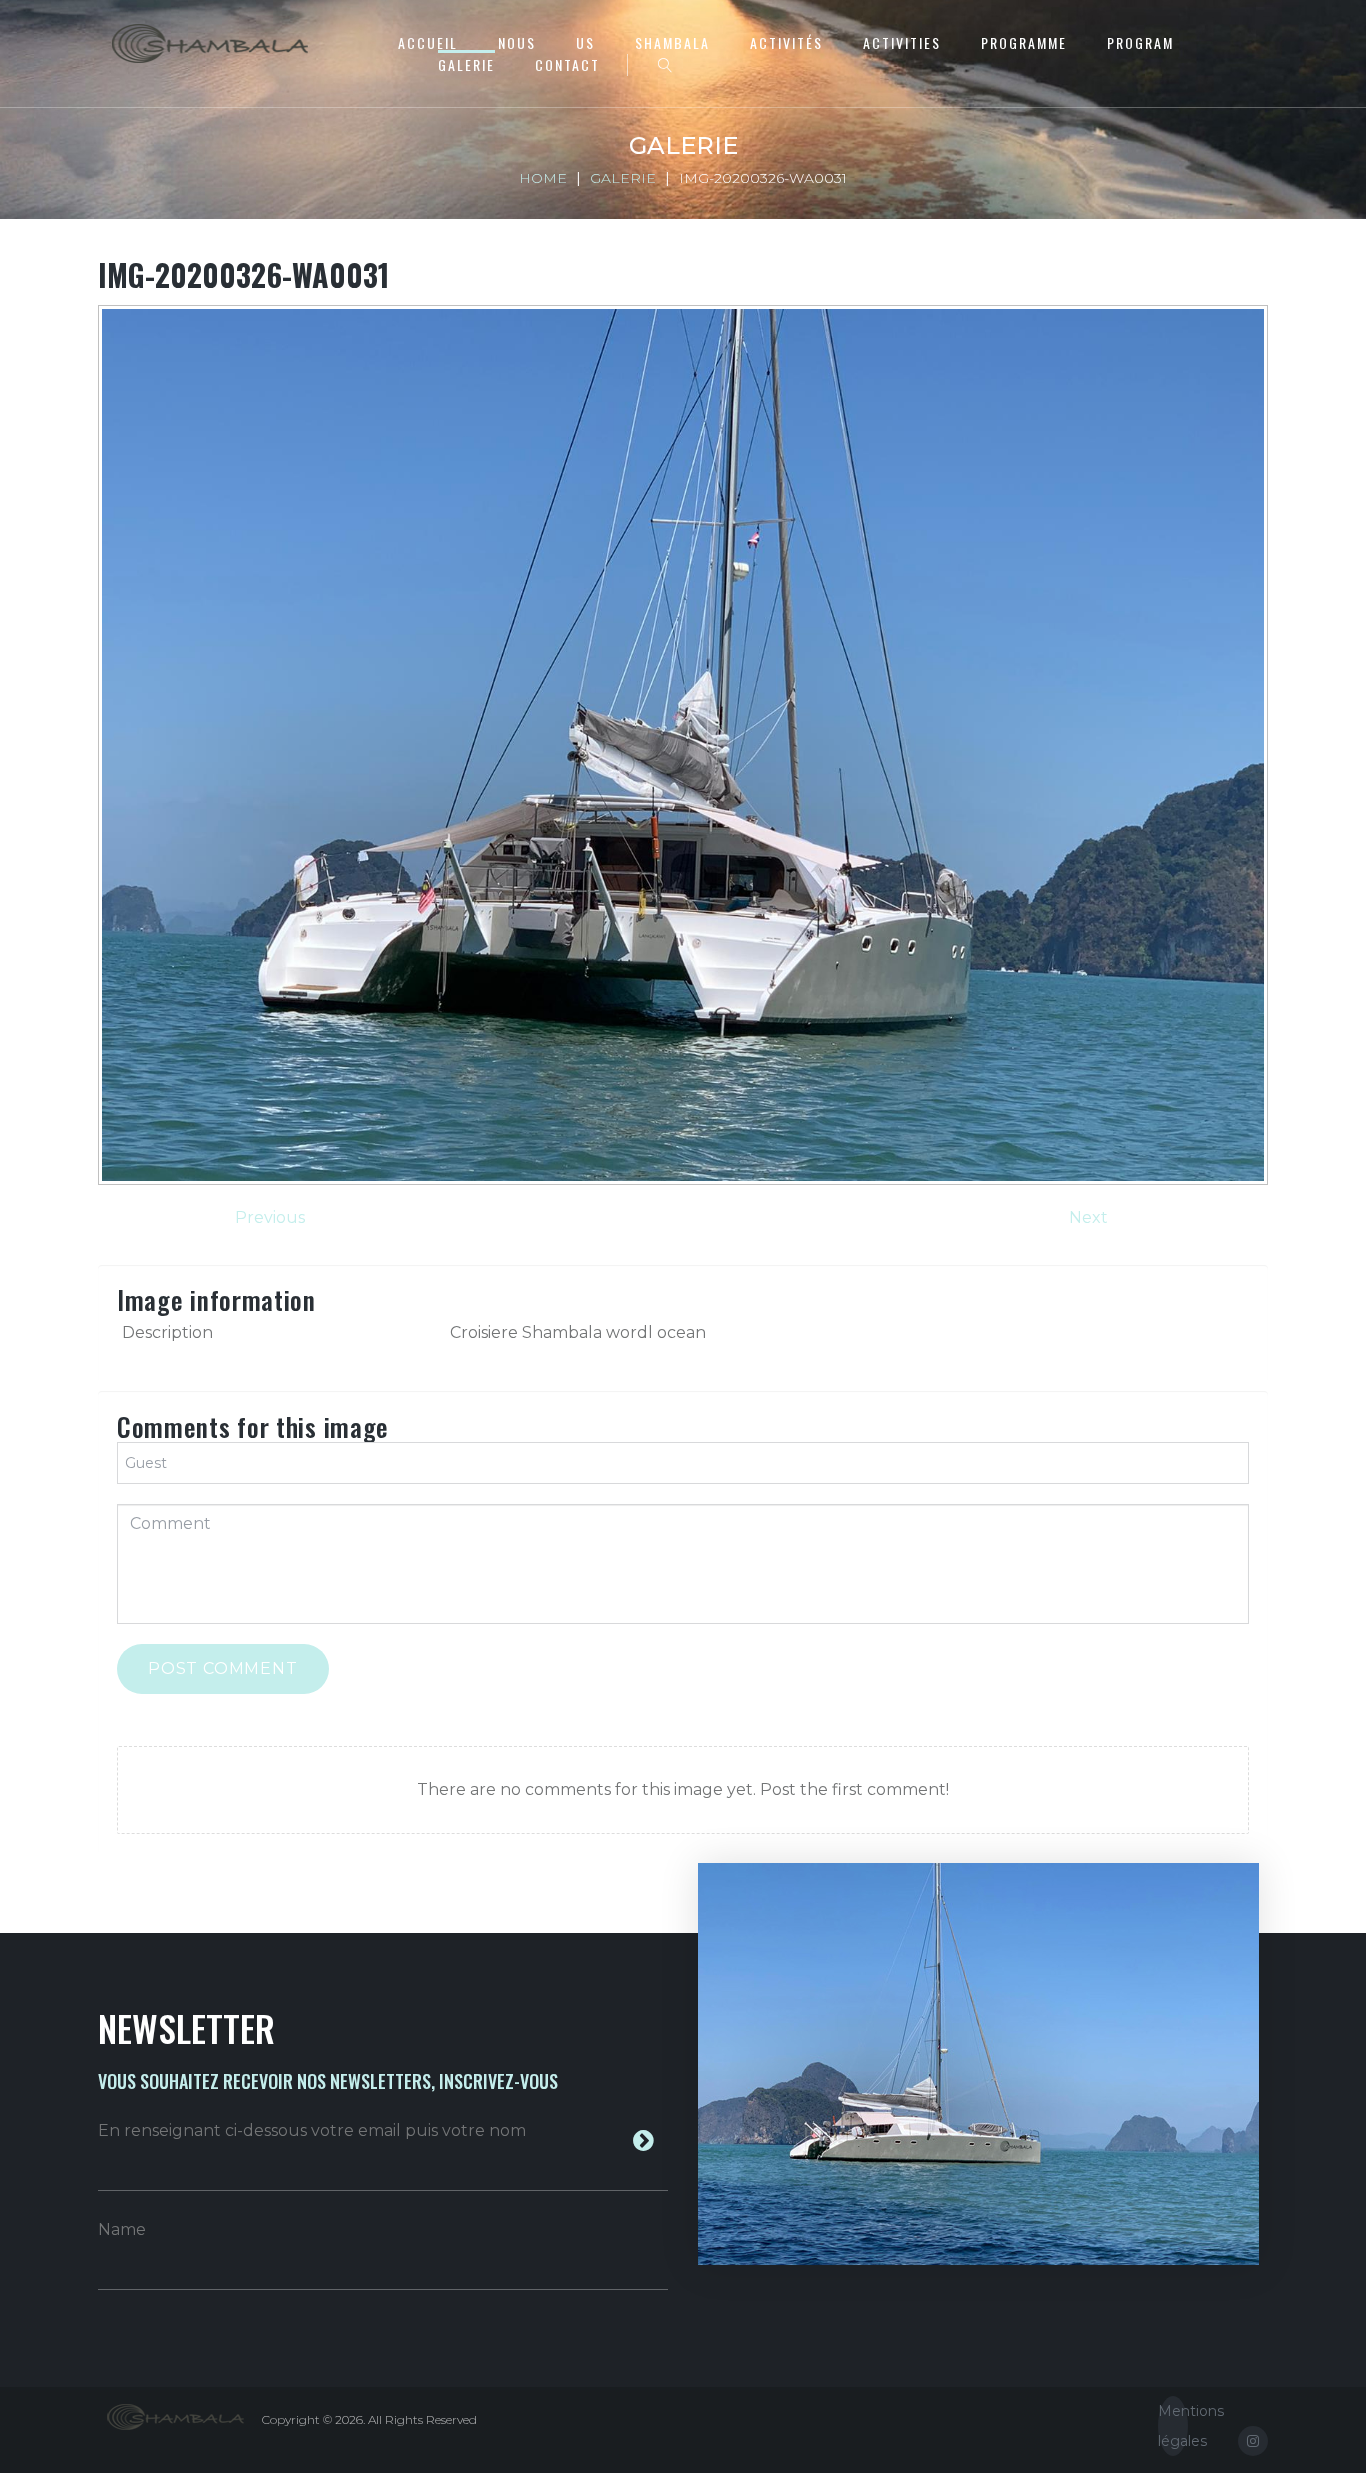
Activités (786, 42)
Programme (1024, 42)
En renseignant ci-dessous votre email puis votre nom (312, 2130)
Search (665, 65)
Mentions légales (1173, 2426)
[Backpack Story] (211, 43)
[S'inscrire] (643, 2141)
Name (122, 2229)
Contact (567, 64)
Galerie (466, 64)
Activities (902, 42)
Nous (517, 42)
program (1140, 42)
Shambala (672, 42)
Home (543, 178)
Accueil (428, 42)
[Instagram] (1253, 2441)
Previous (270, 1217)
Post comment (223, 1668)
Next (1088, 1217)
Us (585, 42)
